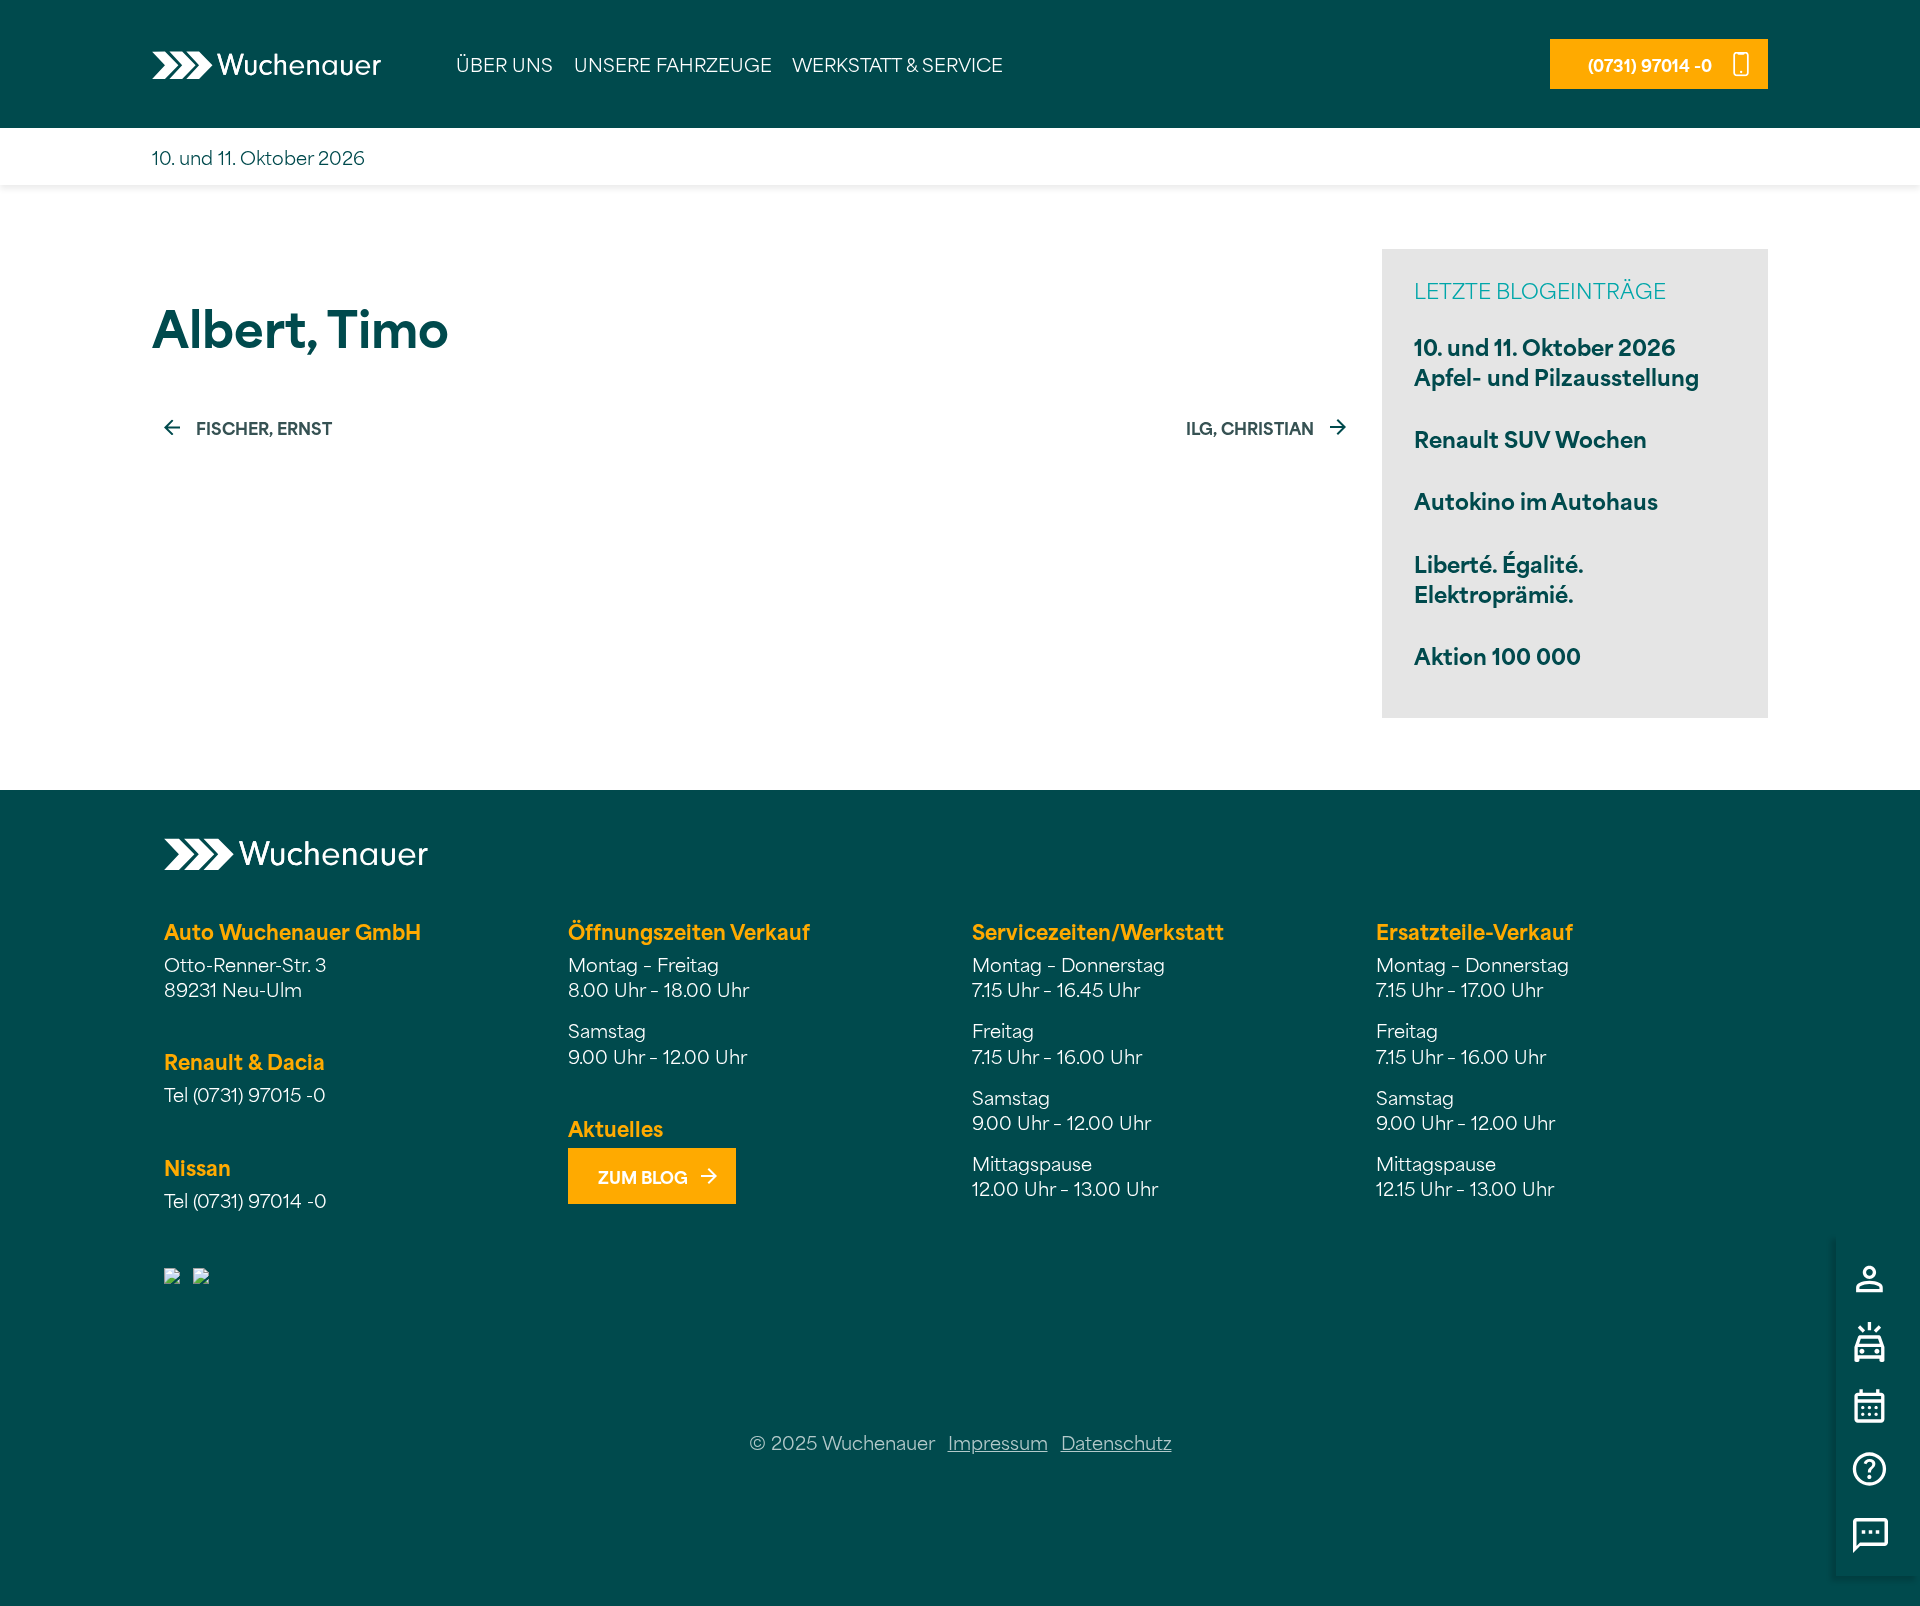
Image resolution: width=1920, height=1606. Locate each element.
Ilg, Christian (1250, 427)
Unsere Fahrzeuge (673, 63)
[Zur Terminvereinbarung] (1878, 1406)
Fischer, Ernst (264, 427)
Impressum (998, 1441)
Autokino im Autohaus (1536, 499)
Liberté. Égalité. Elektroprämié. (1498, 577)
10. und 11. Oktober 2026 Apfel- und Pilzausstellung (1556, 360)
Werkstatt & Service (897, 63)
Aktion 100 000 (1497, 654)
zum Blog (643, 1176)
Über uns (504, 63)
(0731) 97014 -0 (1650, 64)
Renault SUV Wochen (1530, 437)
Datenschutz (1116, 1441)
